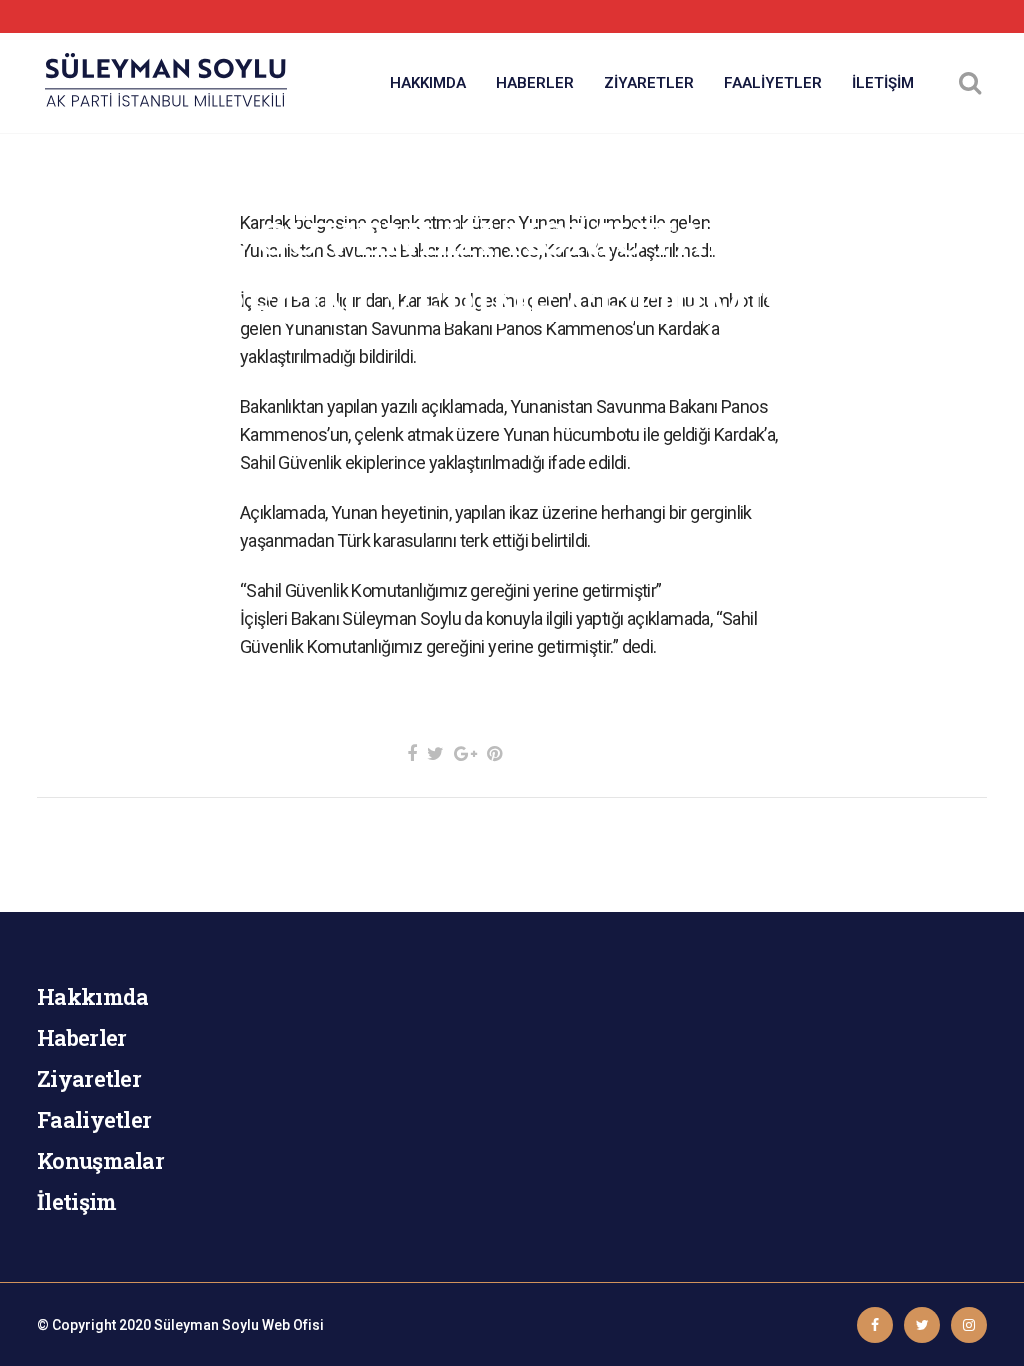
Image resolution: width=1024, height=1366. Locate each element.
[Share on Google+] (465, 753)
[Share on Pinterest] (494, 753)
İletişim (76, 1201)
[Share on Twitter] (435, 753)
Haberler (81, 1037)
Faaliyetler (94, 1119)
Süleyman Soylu (206, 1325)
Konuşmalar (100, 1160)
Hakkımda (92, 996)
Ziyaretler (89, 1078)
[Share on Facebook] (412, 753)
